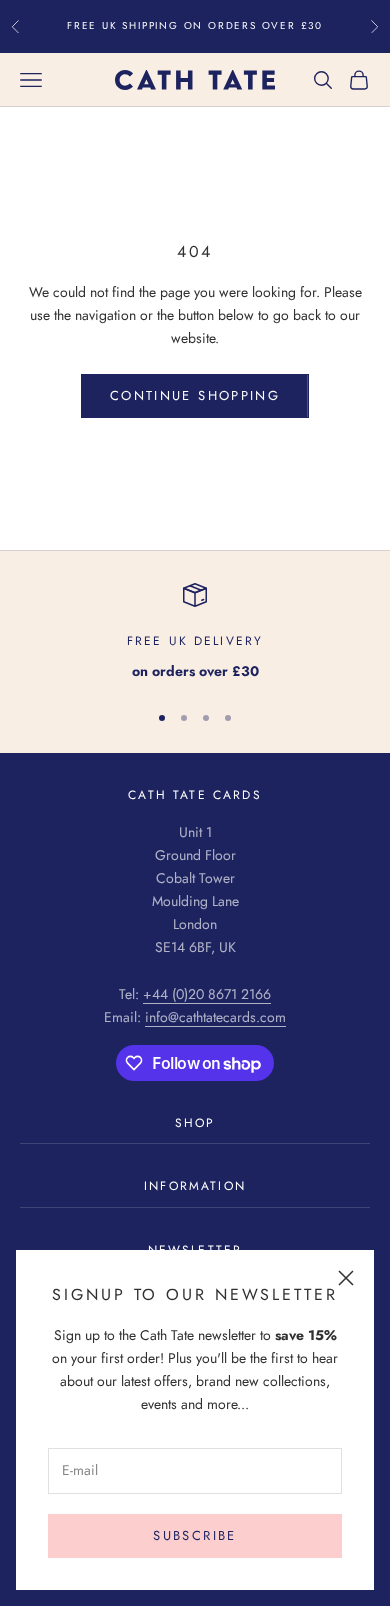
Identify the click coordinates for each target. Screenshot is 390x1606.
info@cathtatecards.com (215, 1017)
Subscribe (194, 1535)
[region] (195, 632)
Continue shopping (195, 395)
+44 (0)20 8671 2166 (207, 994)
